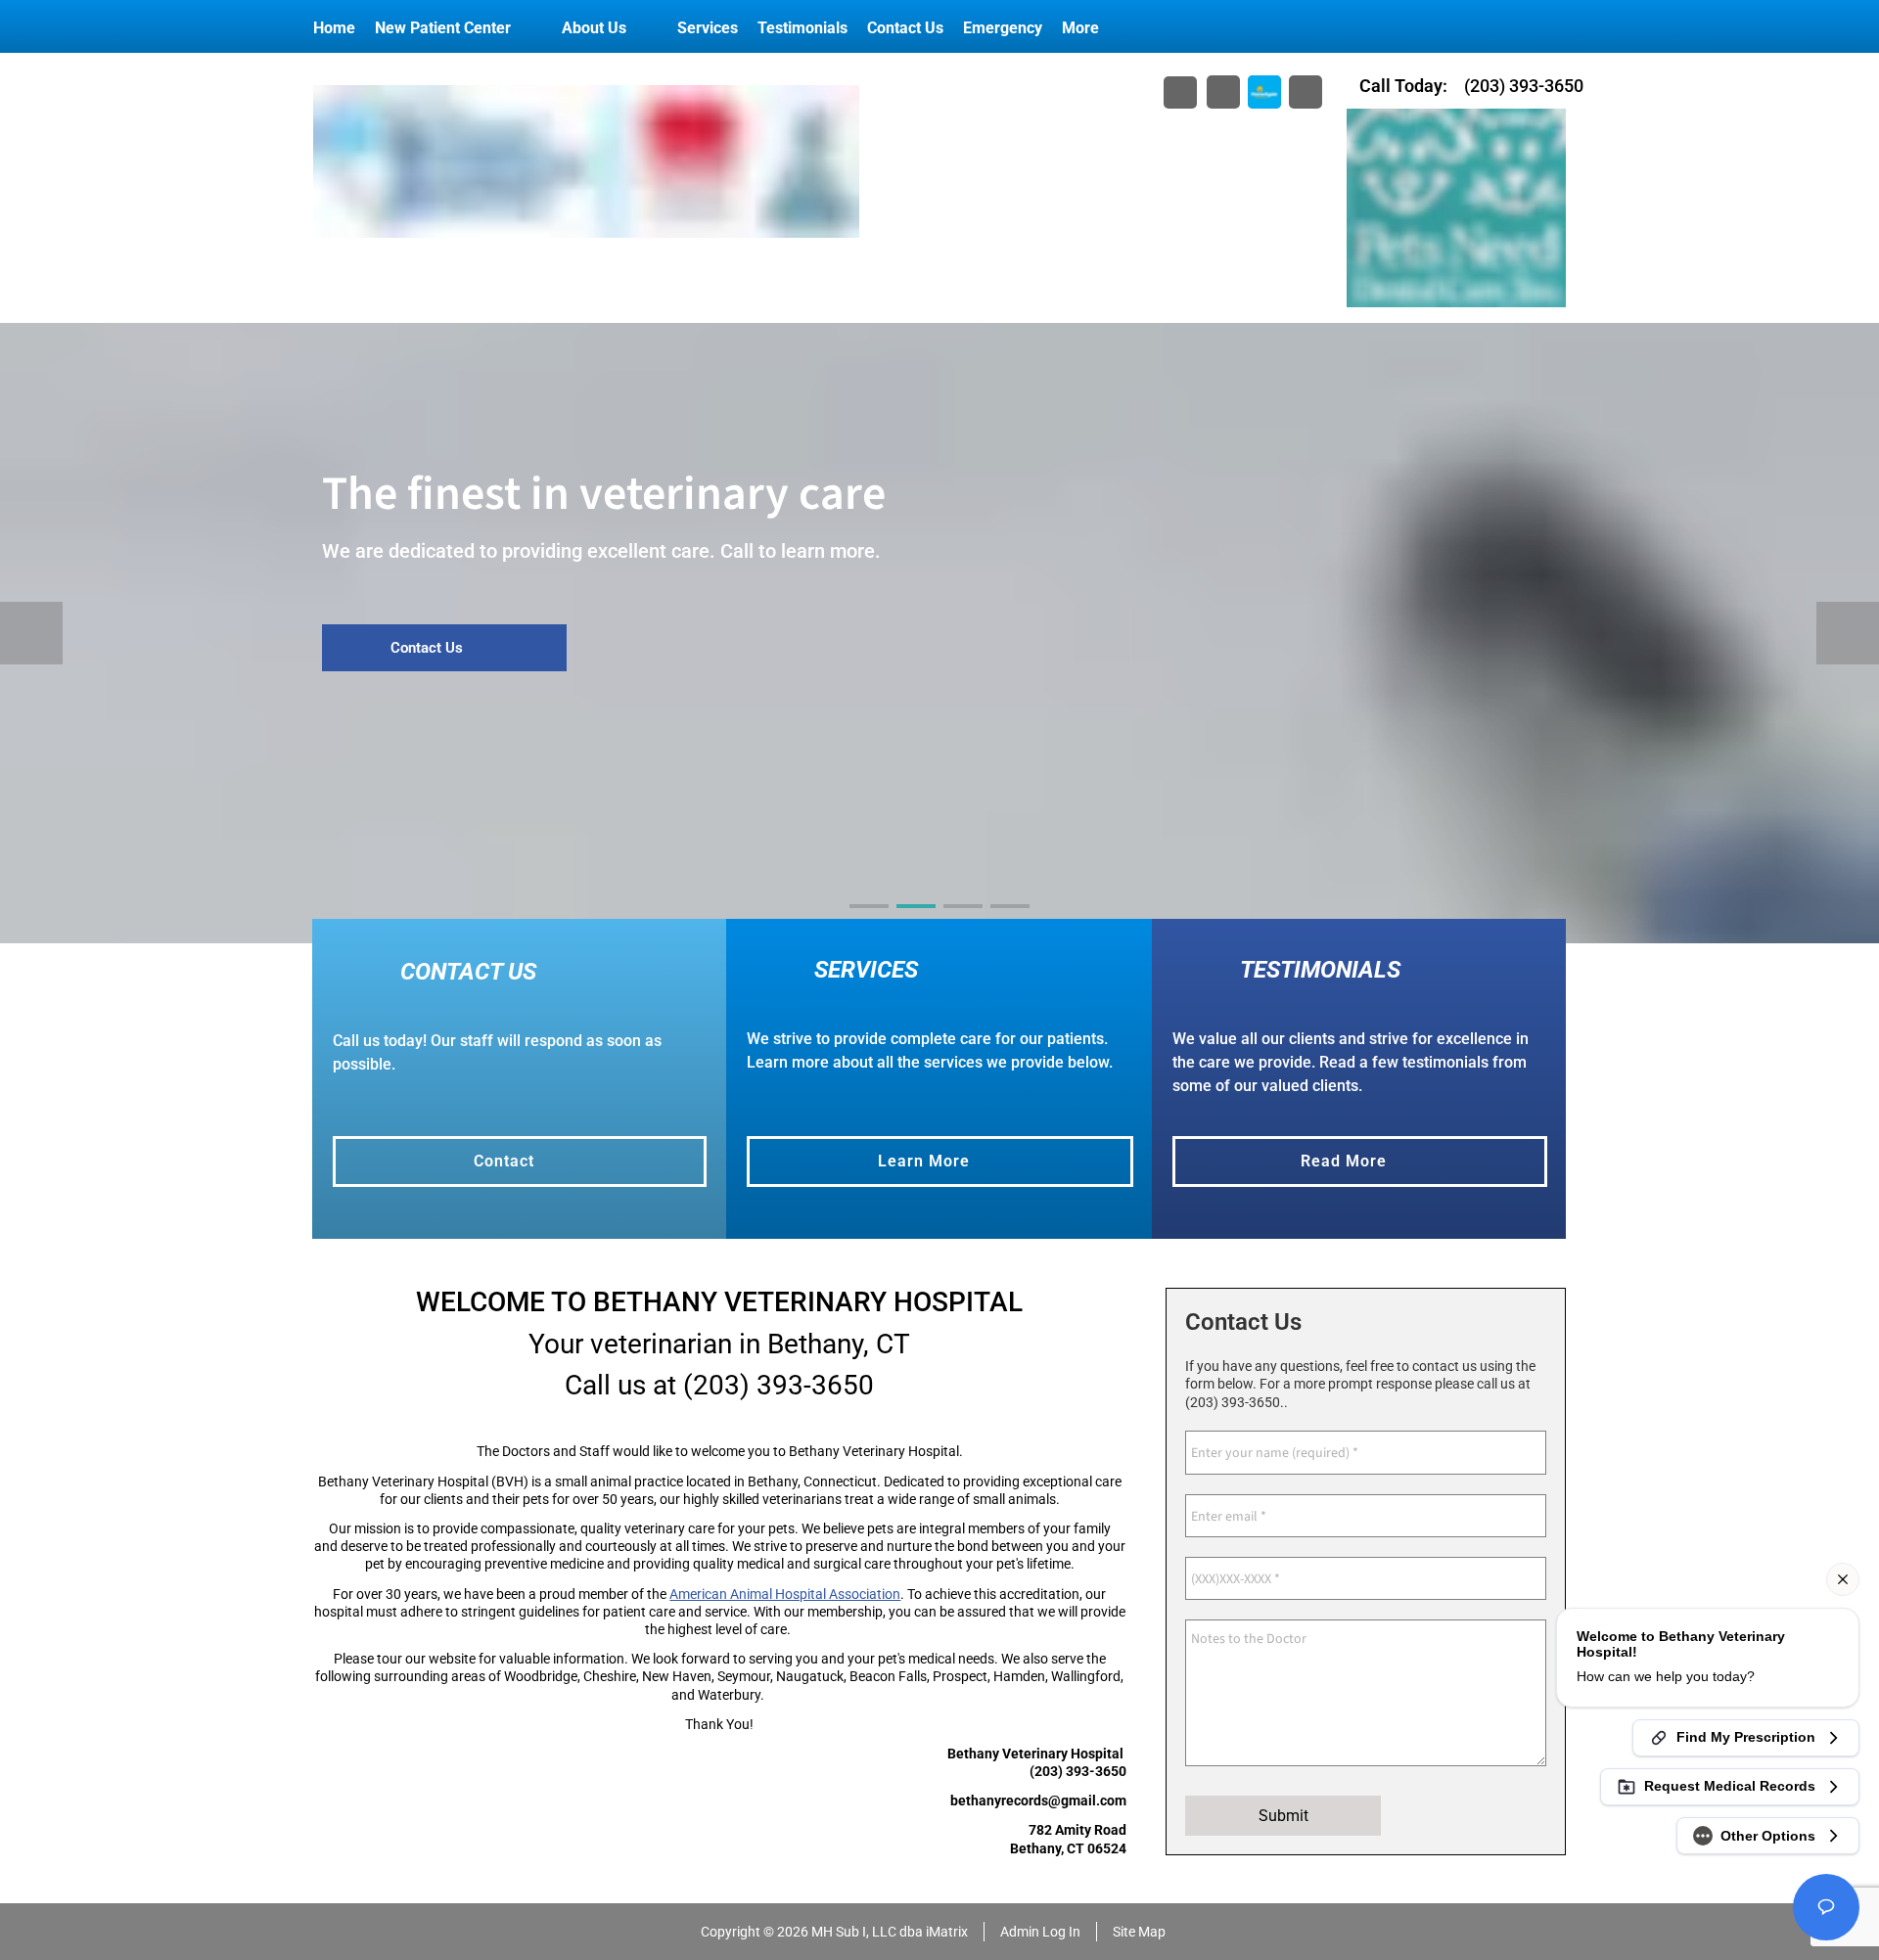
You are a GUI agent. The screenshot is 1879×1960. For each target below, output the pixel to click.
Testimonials (802, 28)
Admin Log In (1040, 1932)
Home (334, 28)
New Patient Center (443, 28)
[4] (1010, 924)
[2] (916, 924)
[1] (869, 924)
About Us (594, 28)
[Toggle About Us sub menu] (646, 28)
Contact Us (905, 28)
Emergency (1003, 28)
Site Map (1139, 1932)
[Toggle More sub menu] (1119, 28)
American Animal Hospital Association (785, 1594)
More (1080, 28)
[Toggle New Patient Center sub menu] (530, 28)
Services (708, 28)
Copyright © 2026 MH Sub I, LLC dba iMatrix (834, 1932)
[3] (963, 924)
